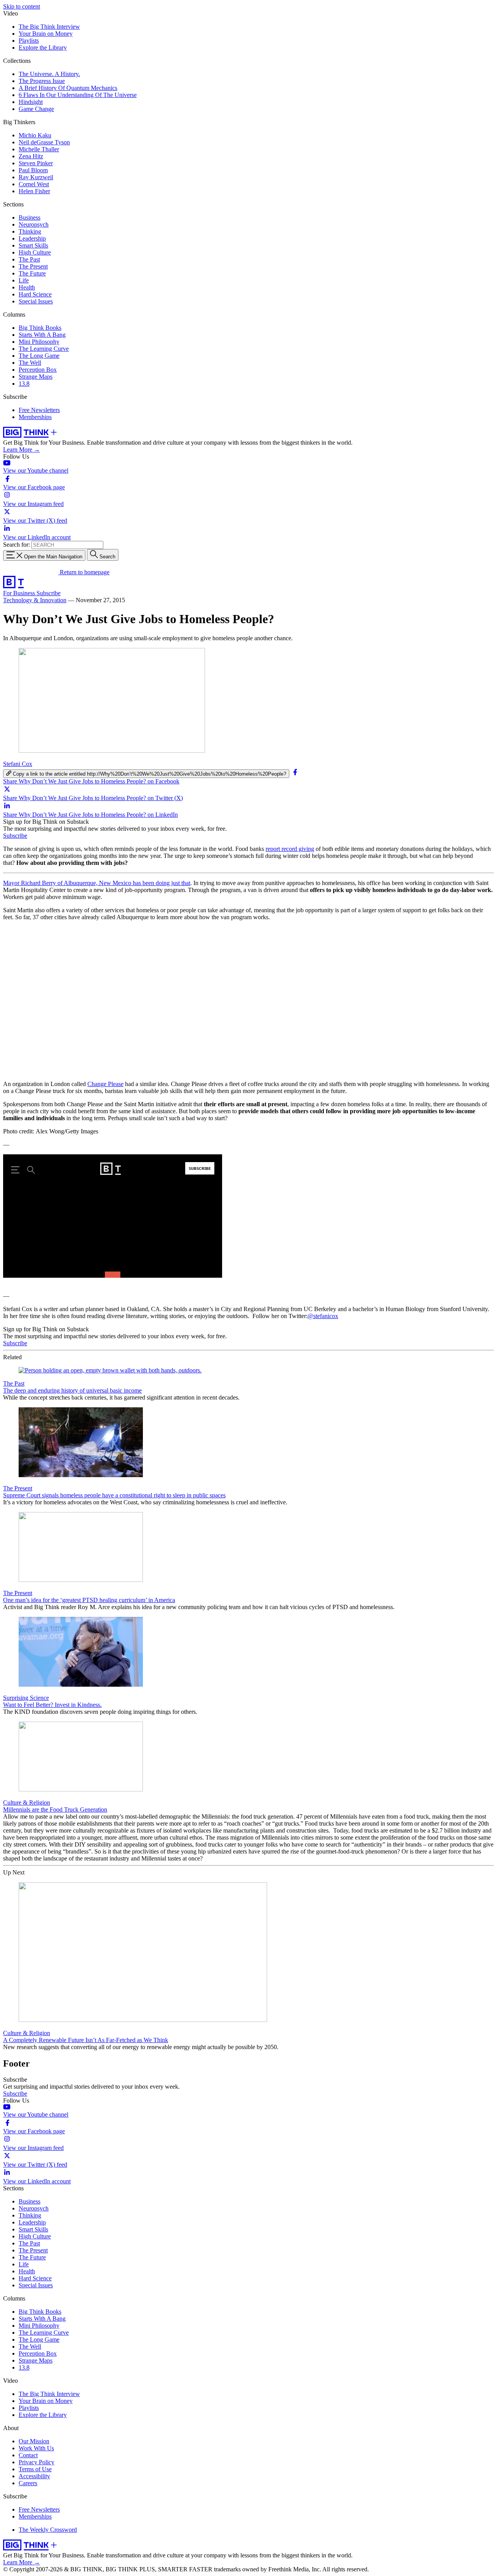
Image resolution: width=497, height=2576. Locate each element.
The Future (32, 273)
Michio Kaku (35, 135)
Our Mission (34, 2441)
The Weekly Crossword (48, 2530)
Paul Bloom (33, 170)
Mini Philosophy (39, 342)
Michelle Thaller (39, 149)
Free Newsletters (39, 410)
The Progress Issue (42, 81)
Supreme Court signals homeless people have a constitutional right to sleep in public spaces (114, 1495)
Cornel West (34, 184)
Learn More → (22, 450)
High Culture (35, 252)
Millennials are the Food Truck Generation (55, 1809)
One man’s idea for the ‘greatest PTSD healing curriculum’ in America (89, 1600)
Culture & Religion (27, 1803)
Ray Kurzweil (36, 177)
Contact (28, 2455)
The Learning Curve (44, 349)
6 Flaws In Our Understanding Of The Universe (78, 95)
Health (27, 287)
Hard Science (35, 294)
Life (24, 280)
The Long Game (39, 356)
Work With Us (36, 2448)
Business (30, 217)
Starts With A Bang (42, 335)
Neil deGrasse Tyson (44, 142)
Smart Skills (33, 245)
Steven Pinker (36, 163)
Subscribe (49, 593)
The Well (30, 363)
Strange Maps (36, 377)
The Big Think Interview (49, 27)
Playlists (29, 41)
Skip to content (22, 6)
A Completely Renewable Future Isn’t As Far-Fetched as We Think (86, 2040)
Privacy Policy (36, 2462)
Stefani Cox (18, 764)
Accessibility (34, 2476)
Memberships (35, 417)
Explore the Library (43, 48)
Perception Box (38, 370)
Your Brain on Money (46, 34)
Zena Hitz (31, 156)
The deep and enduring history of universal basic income (72, 1390)
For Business (20, 593)
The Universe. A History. (49, 74)
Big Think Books (40, 328)
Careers (28, 2483)
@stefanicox (323, 1316)
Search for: (17, 545)
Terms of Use (35, 2469)
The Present (33, 266)
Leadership (32, 238)
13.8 (24, 384)
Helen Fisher (34, 191)
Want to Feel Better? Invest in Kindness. (52, 1705)
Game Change (36, 109)
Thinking (30, 231)
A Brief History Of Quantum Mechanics (68, 88)
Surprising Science (26, 1698)
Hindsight (31, 102)
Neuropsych (34, 224)
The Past (29, 259)
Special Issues (36, 301)
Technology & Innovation (35, 600)
